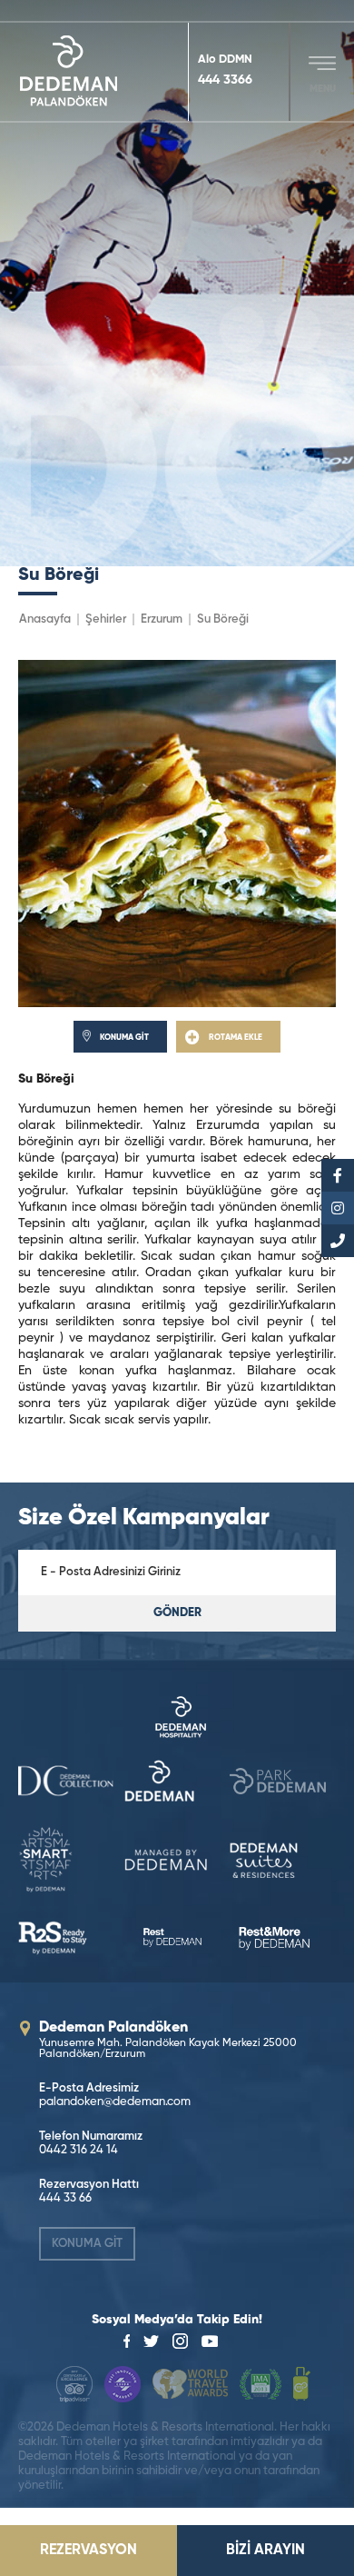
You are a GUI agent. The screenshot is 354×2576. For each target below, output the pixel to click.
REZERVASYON (88, 2551)
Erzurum (162, 619)
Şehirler (106, 619)
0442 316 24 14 (79, 2150)
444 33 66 (65, 2198)
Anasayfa (45, 619)
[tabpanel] (177, 283)
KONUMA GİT (87, 2244)
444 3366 (225, 80)
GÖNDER (177, 1613)
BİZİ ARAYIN (265, 2551)
